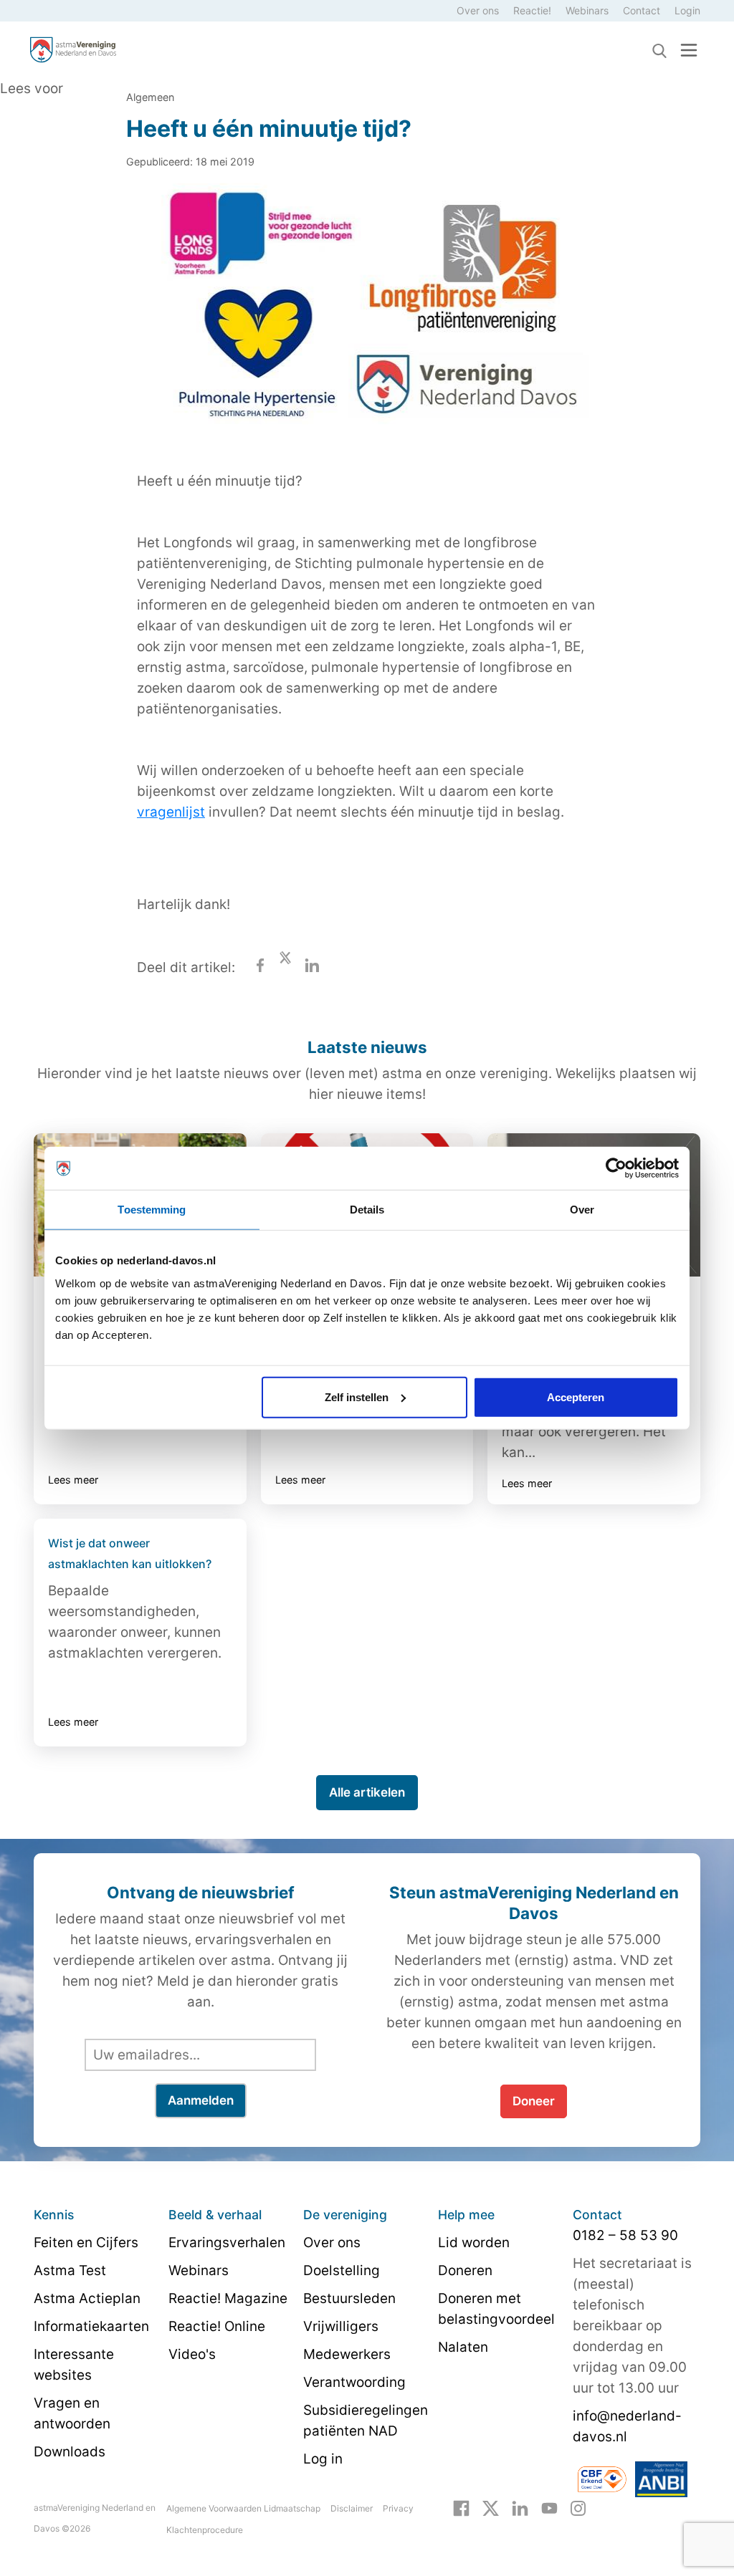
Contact (642, 10)
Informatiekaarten (91, 2326)
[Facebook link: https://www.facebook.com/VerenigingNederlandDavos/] (461, 2507)
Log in (323, 2459)
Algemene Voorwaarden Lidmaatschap (243, 2508)
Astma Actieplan (87, 2298)
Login (687, 10)
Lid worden (474, 2243)
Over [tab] (582, 1210)
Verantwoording (354, 2382)
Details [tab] (367, 1210)
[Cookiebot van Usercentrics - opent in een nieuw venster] (616, 1168)
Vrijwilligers (341, 2326)
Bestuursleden (349, 2298)
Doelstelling (342, 2270)
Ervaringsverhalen (227, 2243)
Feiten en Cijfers (86, 2243)
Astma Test (70, 2270)
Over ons (478, 10)
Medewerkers (347, 2354)
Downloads (70, 2452)
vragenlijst (171, 812)
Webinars (587, 10)
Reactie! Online (217, 2326)
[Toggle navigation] (689, 50)
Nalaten (463, 2347)
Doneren (465, 2270)
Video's (192, 2354)
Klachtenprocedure (205, 2530)
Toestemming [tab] (152, 1210)
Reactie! (532, 10)
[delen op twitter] (285, 967)
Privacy (398, 2508)
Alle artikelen (367, 1792)
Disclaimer (352, 2508)
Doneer (534, 2101)
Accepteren (576, 1397)
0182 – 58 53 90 (625, 2235)
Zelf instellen (357, 1397)
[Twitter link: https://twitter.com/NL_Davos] (491, 2507)
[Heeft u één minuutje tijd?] (367, 313)
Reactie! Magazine (228, 2298)
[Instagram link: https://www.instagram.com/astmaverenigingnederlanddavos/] (578, 2507)
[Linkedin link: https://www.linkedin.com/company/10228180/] (520, 2507)
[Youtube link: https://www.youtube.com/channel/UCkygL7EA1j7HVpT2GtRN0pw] (549, 2507)
